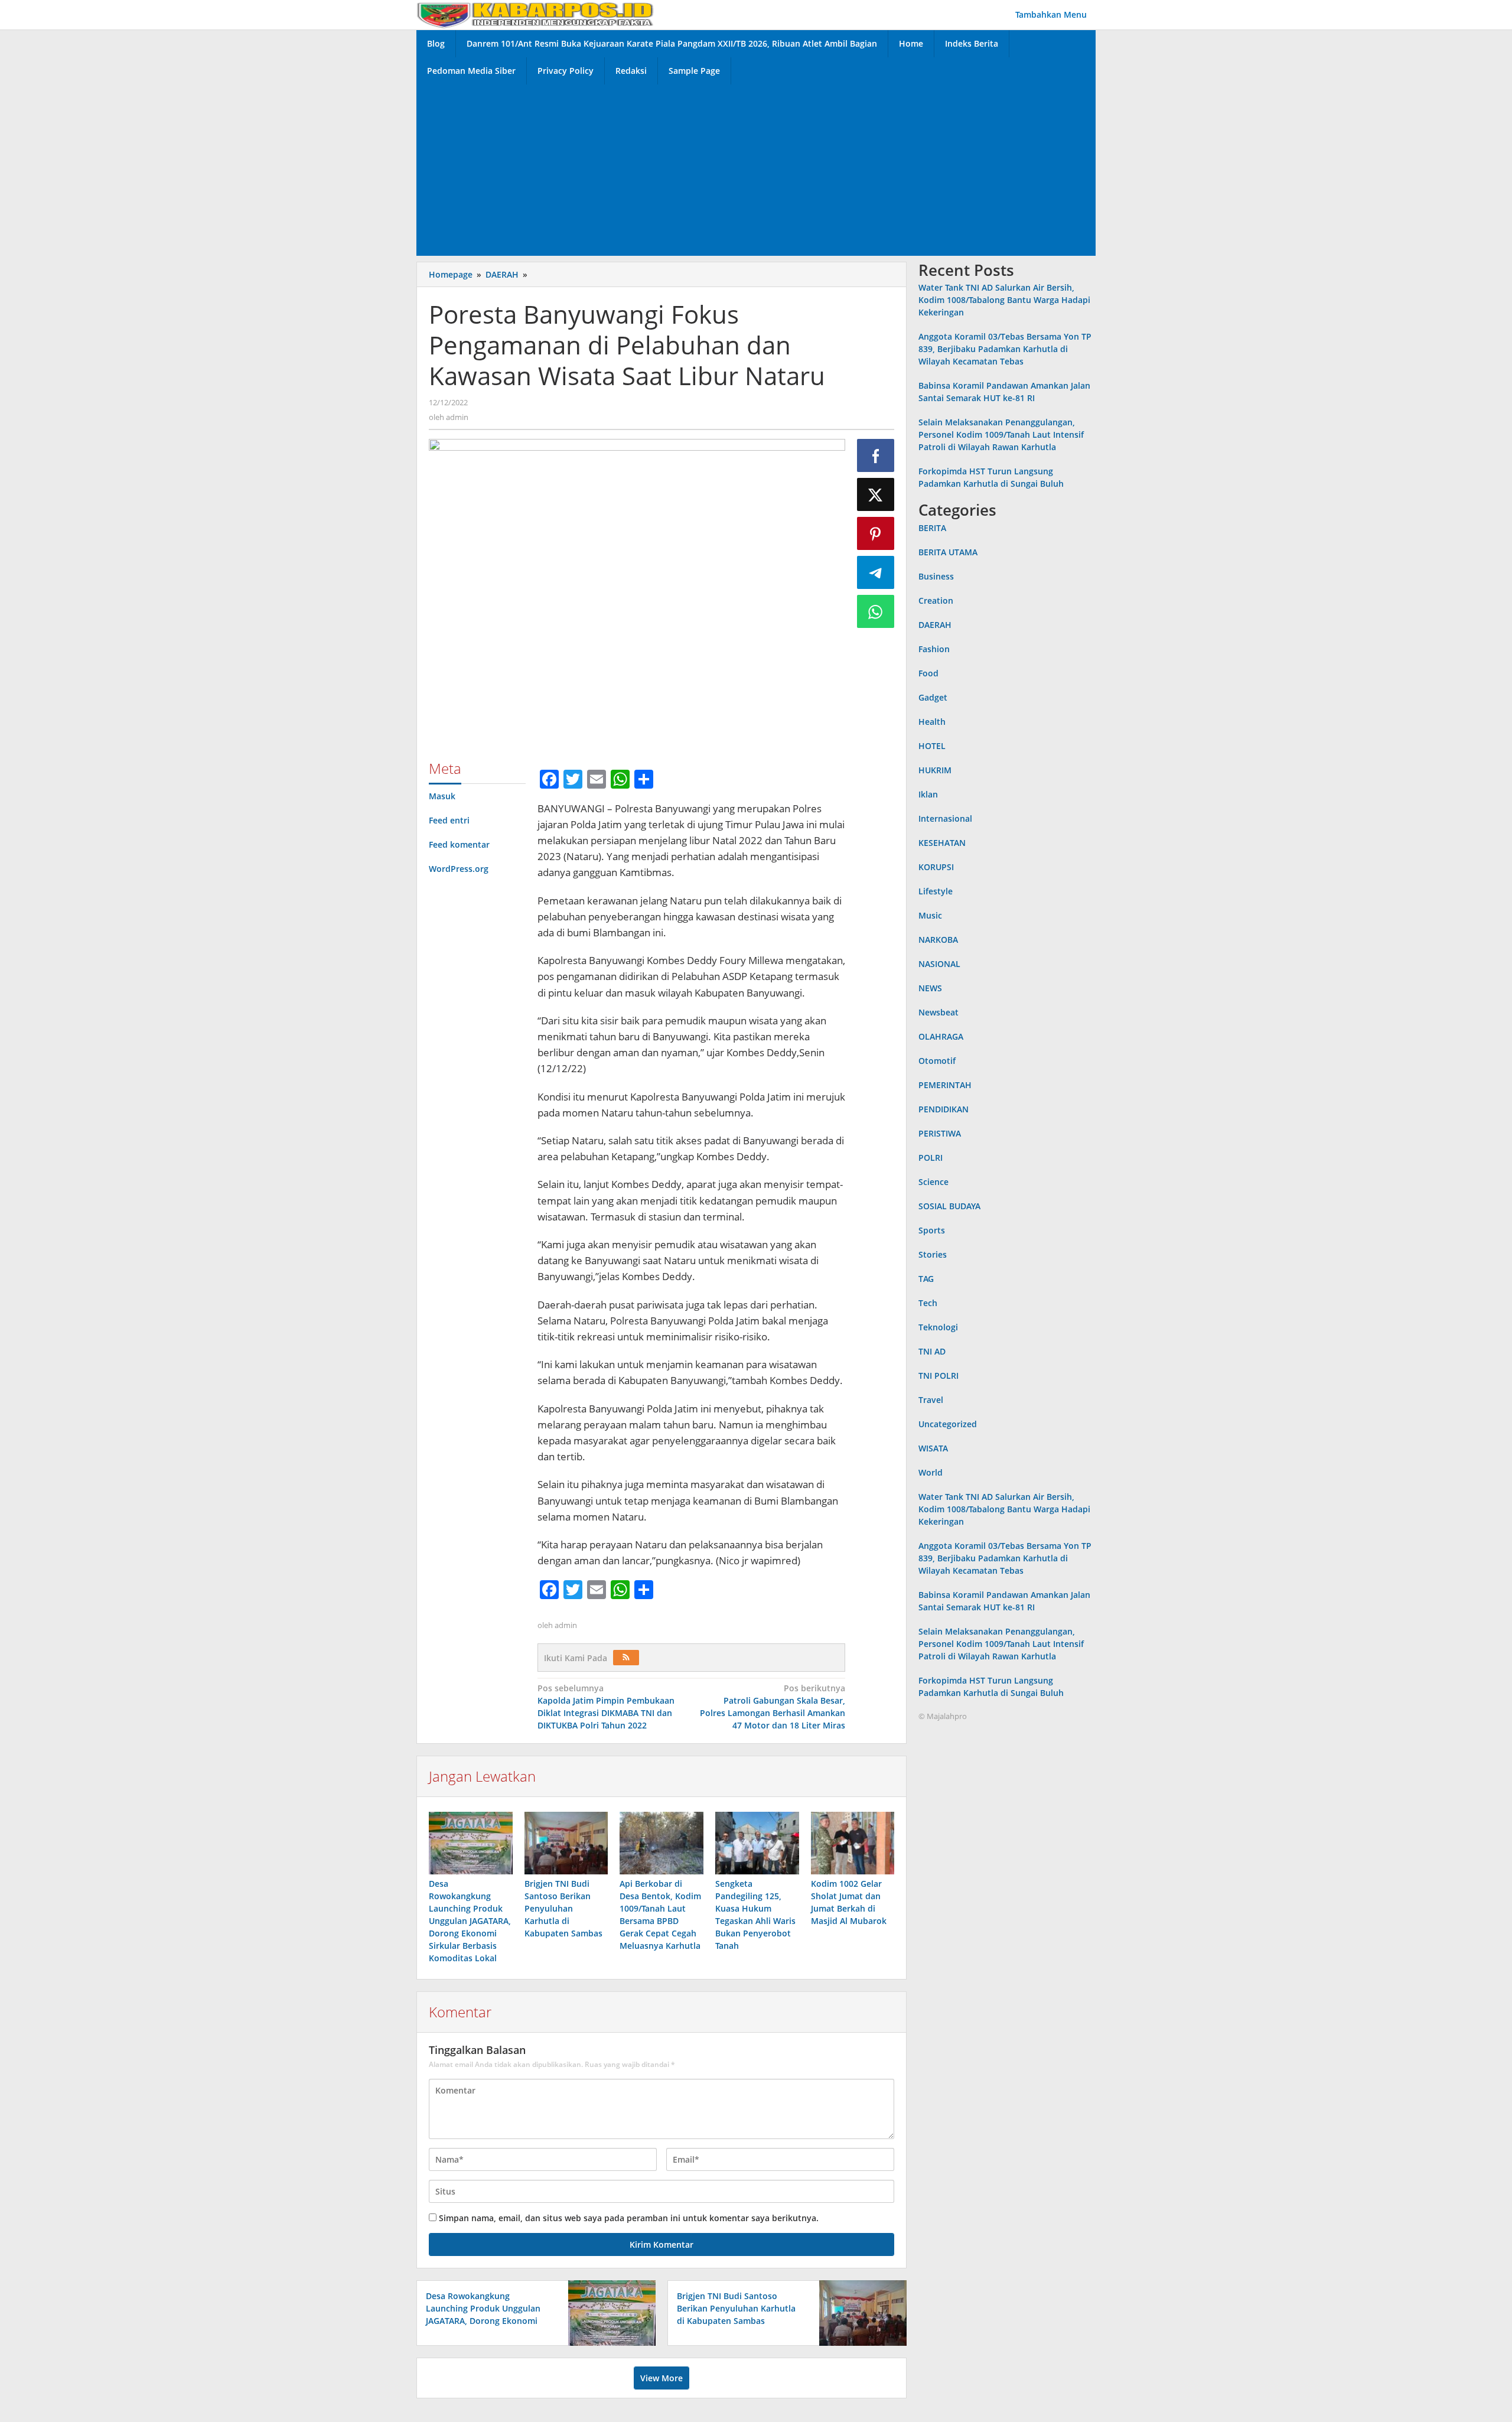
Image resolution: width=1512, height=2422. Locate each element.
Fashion (934, 649)
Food (928, 673)
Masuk (442, 796)
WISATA (933, 1448)
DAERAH (935, 625)
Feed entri (449, 820)
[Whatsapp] (876, 611)
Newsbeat (939, 1012)
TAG (926, 1279)
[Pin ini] (876, 533)
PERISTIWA (940, 1133)
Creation (936, 600)
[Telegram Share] (876, 572)
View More (661, 2378)
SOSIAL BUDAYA (949, 1206)
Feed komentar (459, 844)
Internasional (945, 818)
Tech (928, 1303)
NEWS (930, 988)
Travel (931, 1400)
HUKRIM (935, 770)
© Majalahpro (943, 1716)
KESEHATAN (942, 843)
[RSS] (626, 1658)
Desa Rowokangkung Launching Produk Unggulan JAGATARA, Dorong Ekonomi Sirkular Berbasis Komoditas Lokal (470, 1921)
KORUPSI (936, 867)
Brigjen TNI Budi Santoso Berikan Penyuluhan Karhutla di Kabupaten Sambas (563, 1908)
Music (930, 915)
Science (933, 1182)
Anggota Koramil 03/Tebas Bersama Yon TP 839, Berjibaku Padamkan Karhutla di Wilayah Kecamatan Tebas (1005, 349)
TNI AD (932, 1351)
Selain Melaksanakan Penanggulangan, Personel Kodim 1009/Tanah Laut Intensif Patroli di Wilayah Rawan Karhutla (1001, 435)
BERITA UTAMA (948, 552)
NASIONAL (939, 964)
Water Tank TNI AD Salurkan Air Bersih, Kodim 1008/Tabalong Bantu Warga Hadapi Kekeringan (1004, 300)
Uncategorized (948, 1424)
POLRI (931, 1158)
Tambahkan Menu (1051, 14)
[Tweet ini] (876, 494)
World (931, 1472)
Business (936, 576)
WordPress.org (459, 869)
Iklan (928, 794)
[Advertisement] (756, 167)
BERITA (932, 528)
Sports (932, 1230)
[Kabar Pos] (535, 14)
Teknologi (938, 1327)
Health (932, 722)
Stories (933, 1254)
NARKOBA (938, 940)
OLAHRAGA (941, 1036)
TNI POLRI (939, 1376)
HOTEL (932, 746)
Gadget (933, 697)
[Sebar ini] (876, 455)
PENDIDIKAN (944, 1109)
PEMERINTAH (945, 1085)
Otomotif (937, 1061)
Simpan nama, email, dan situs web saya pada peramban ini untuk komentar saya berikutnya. (629, 2218)
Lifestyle (936, 891)
